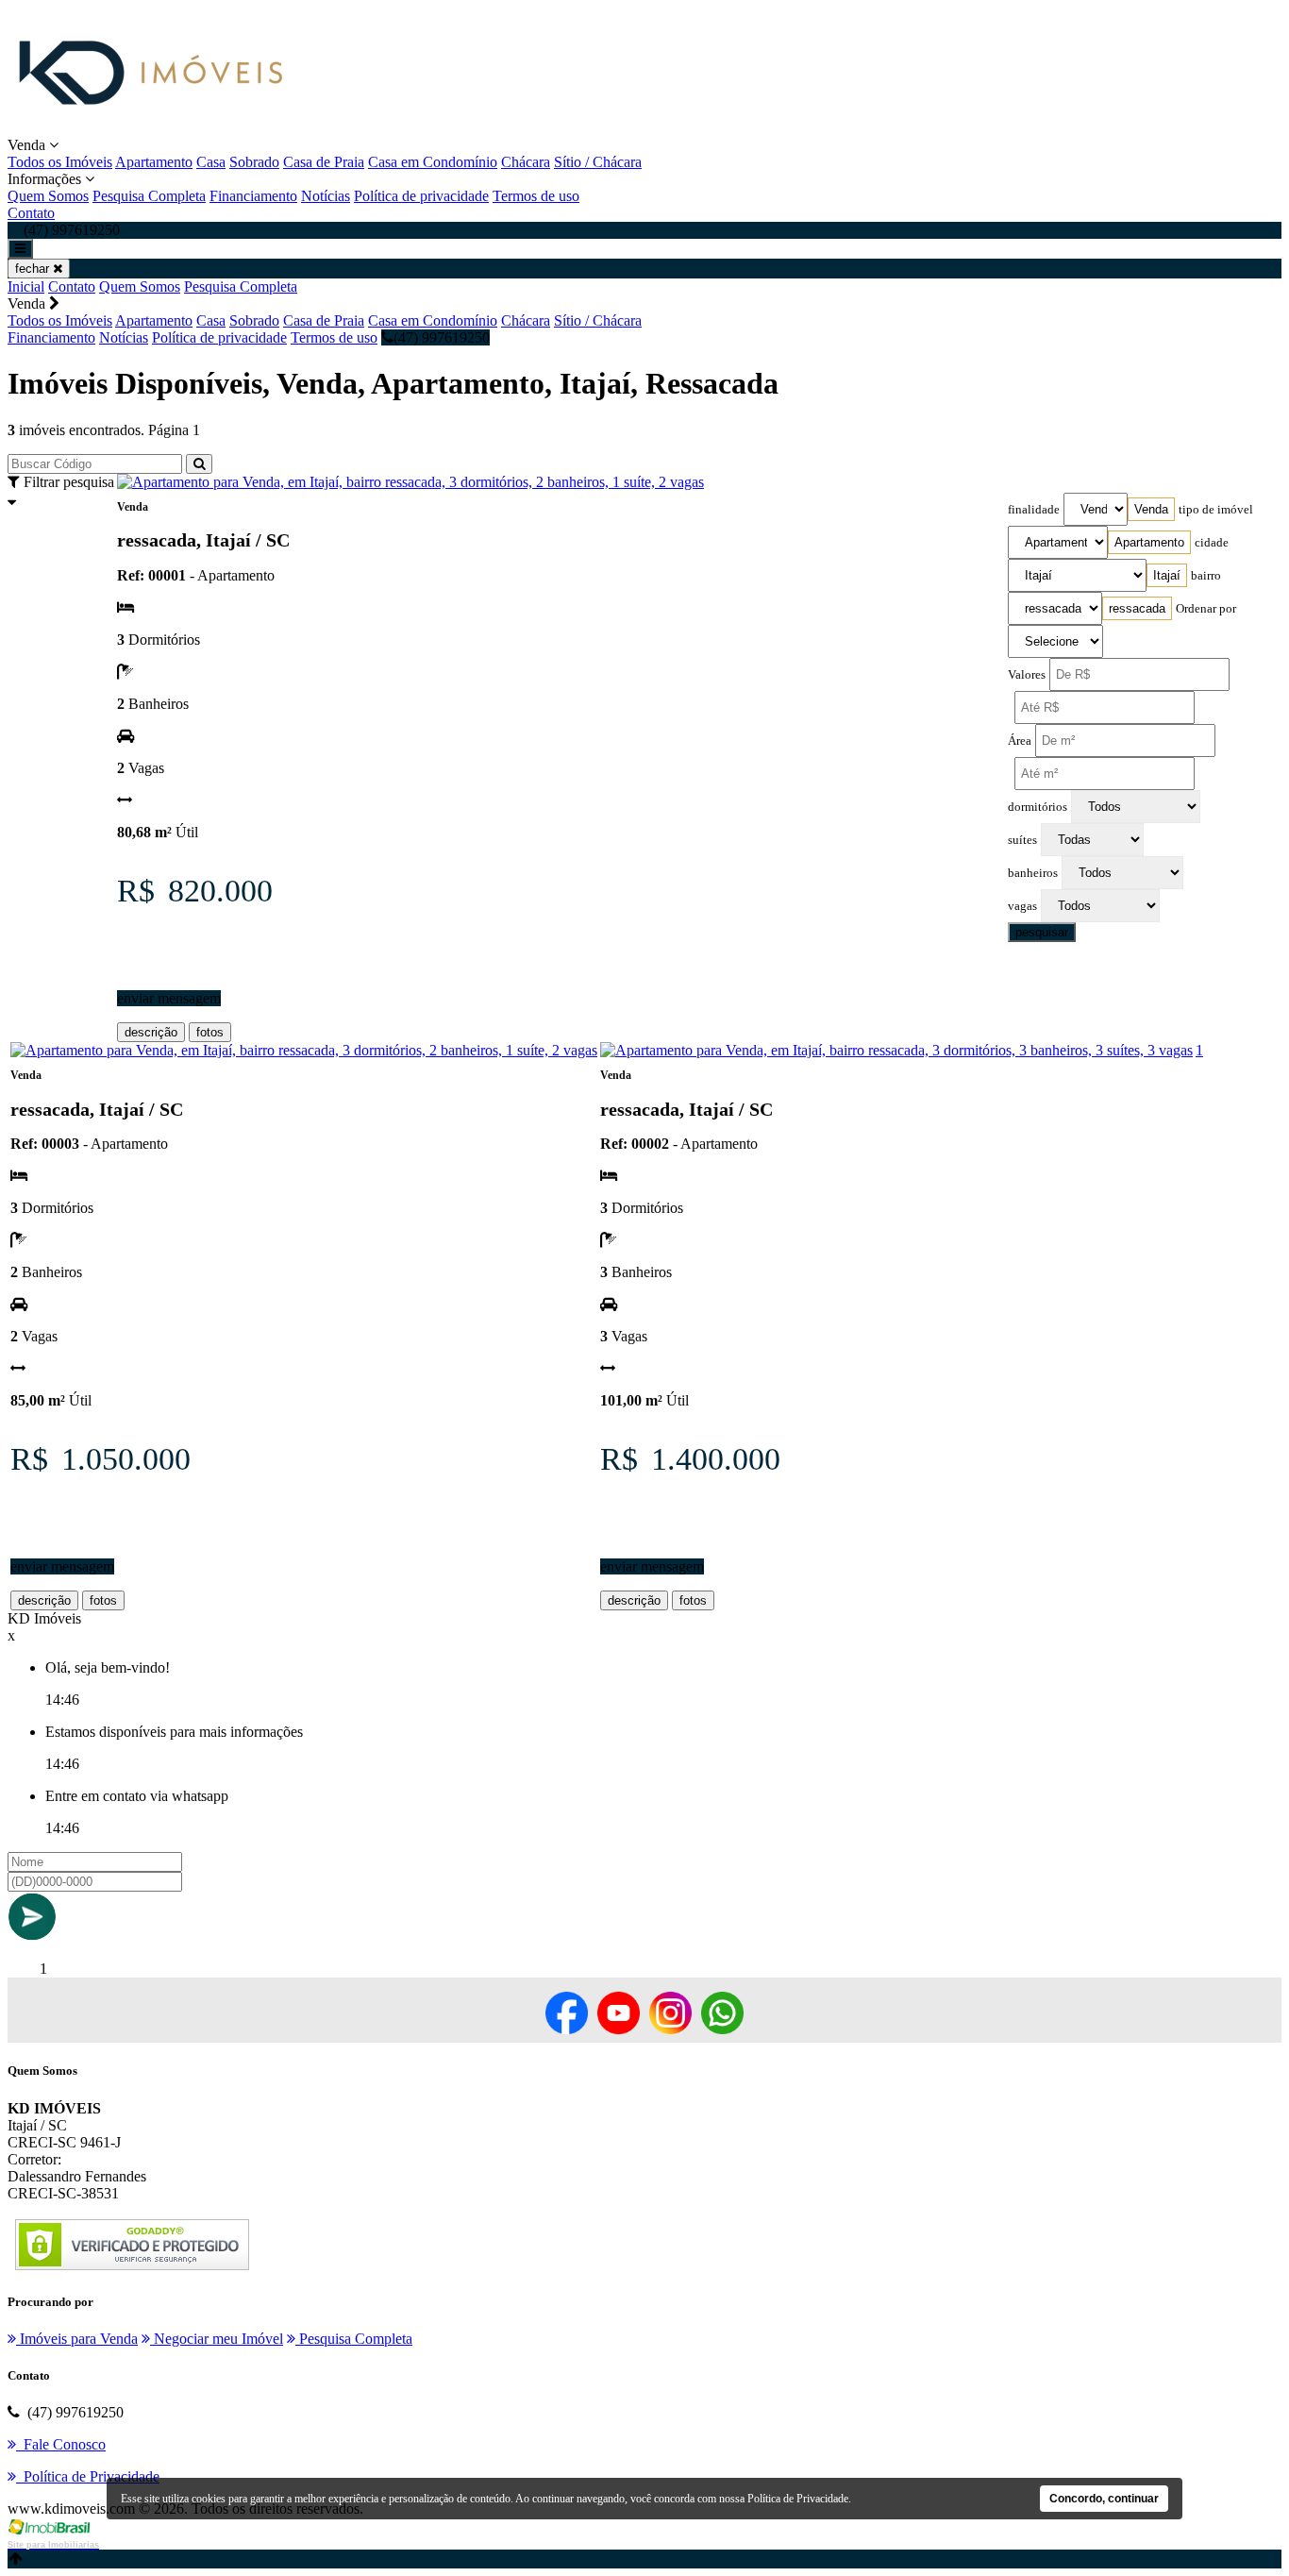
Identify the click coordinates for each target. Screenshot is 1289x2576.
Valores (1027, 675)
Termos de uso (536, 196)
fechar (34, 269)
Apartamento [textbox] (1149, 542)
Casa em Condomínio (433, 162)
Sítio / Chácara (598, 162)
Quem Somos (48, 196)
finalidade (1034, 510)
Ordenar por (1206, 609)
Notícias (326, 196)
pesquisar (1042, 932)
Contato (31, 213)
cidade (1212, 543)
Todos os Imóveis (60, 162)
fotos (210, 1032)
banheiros (1033, 873)
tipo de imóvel (1216, 510)
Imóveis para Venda (77, 2339)
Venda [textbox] (1151, 509)
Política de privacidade (421, 196)
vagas (1022, 906)
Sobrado (254, 162)
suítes (1022, 840)
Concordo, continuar (1104, 2499)
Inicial (26, 286)
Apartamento (154, 162)
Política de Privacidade (798, 2499)
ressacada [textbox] (1137, 608)
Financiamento (253, 196)
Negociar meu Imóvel (217, 2339)
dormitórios (1038, 807)
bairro (1206, 576)
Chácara (526, 162)
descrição (151, 1032)
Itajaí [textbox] (1167, 575)
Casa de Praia (324, 162)
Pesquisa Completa (149, 196)
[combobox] (1151, 509)
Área (1020, 741)
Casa (211, 162)
